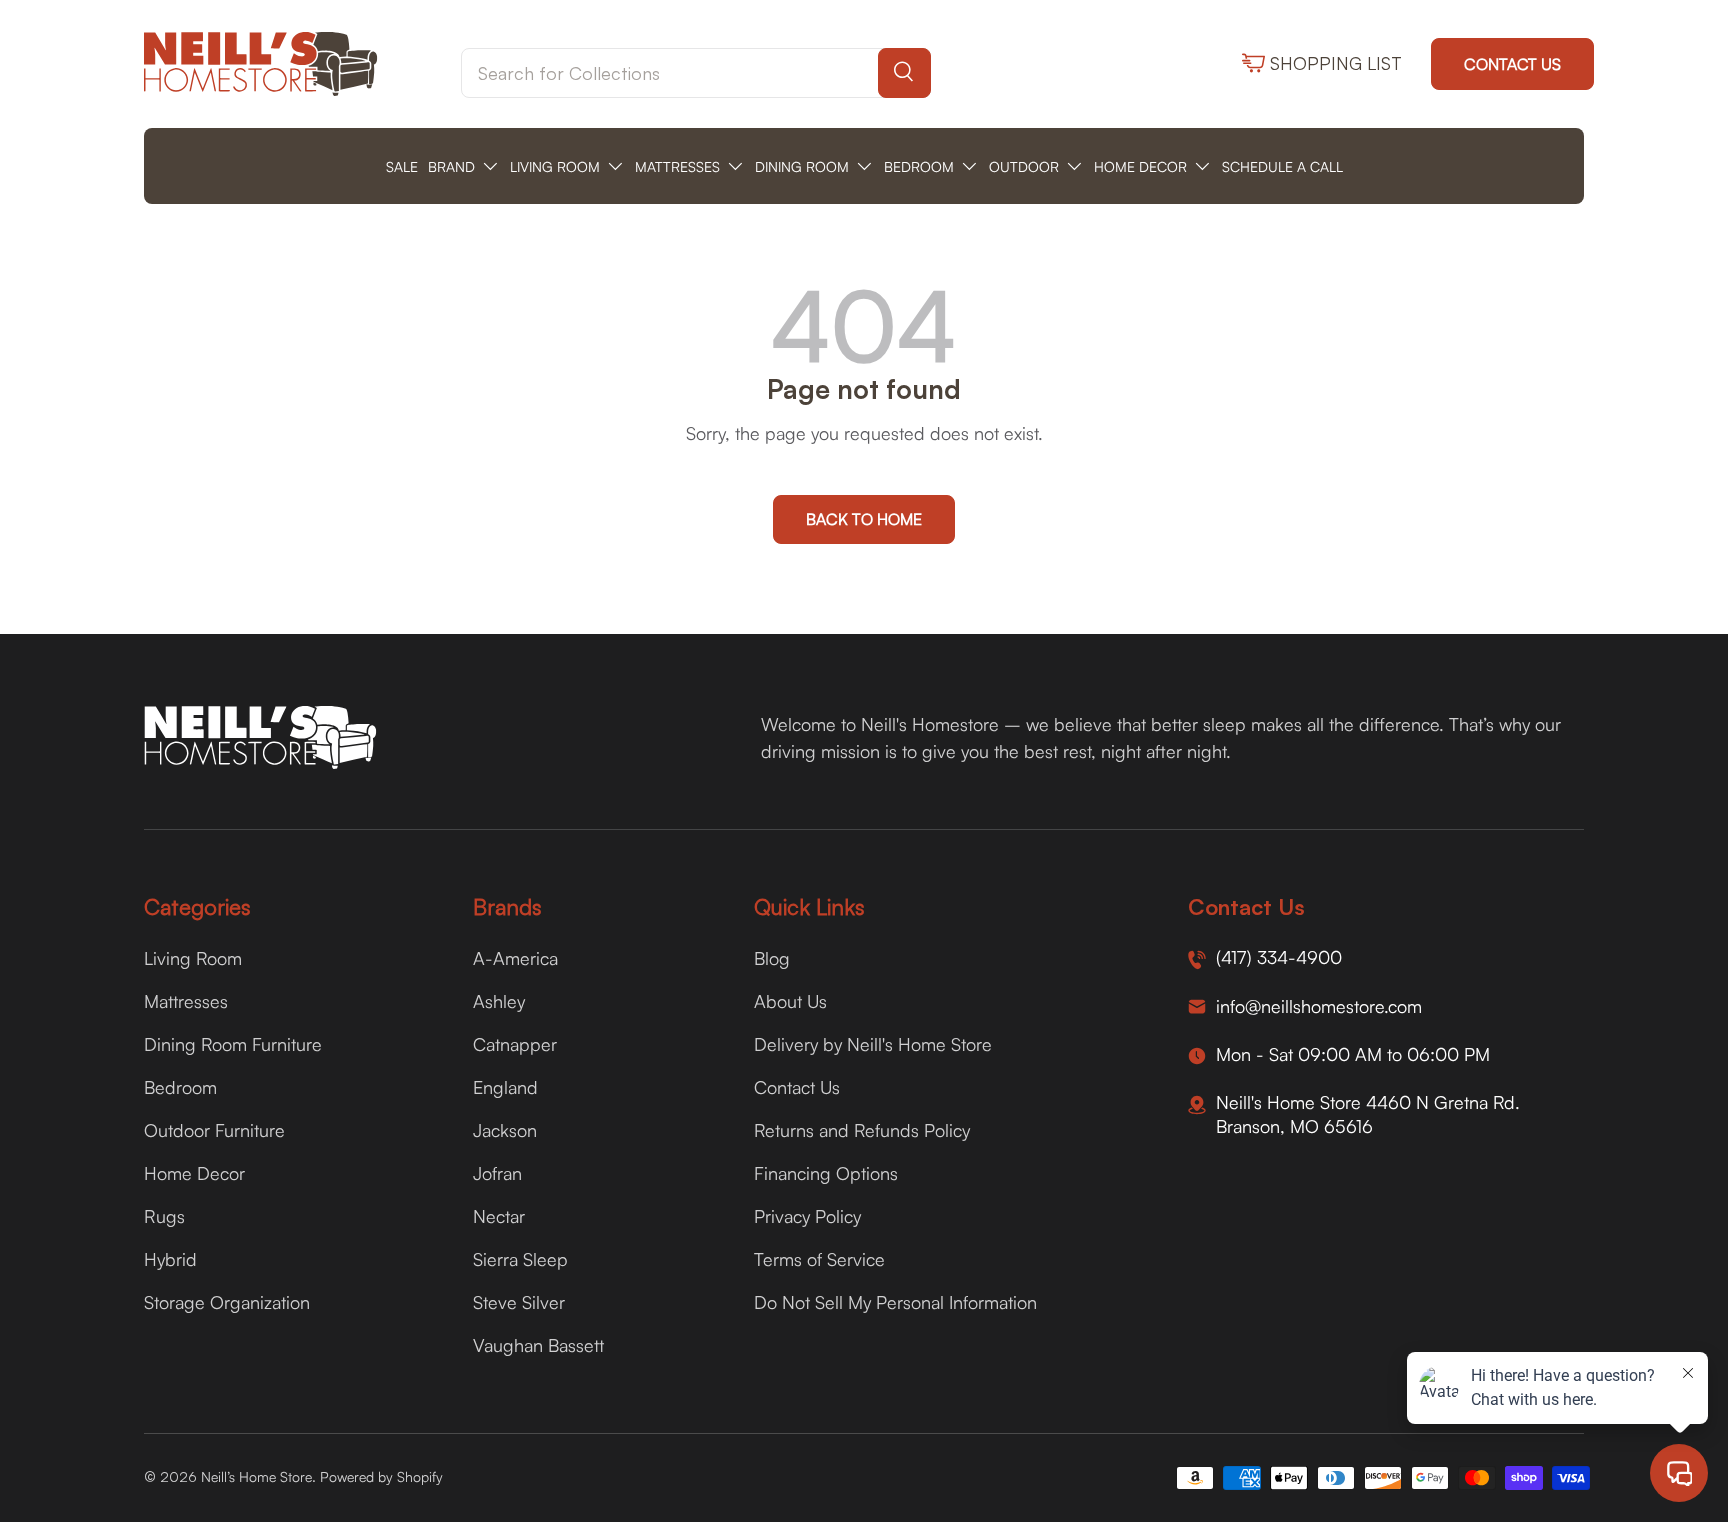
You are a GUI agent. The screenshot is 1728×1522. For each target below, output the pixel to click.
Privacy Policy (807, 1216)
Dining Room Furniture (233, 1044)
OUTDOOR (1024, 166)
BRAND (451, 166)
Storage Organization (227, 1302)
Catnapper (515, 1044)
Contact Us (1512, 64)
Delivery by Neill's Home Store (873, 1044)
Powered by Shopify (381, 1476)
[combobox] (696, 73)
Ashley (499, 1001)
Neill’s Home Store (256, 1476)
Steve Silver (519, 1302)
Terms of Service (819, 1259)
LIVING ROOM (555, 166)
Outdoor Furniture (214, 1130)
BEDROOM (919, 166)
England (505, 1087)
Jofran (497, 1173)
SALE (402, 166)
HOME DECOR (1140, 166)
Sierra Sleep (520, 1259)
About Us (790, 1001)
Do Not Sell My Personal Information (895, 1302)
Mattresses (186, 1001)
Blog (772, 958)
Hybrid (170, 1259)
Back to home (864, 519)
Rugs (164, 1216)
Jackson (505, 1130)
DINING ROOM (802, 166)
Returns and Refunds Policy (862, 1130)
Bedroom (180, 1087)
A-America (515, 958)
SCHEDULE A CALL (1282, 166)
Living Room (193, 958)
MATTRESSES (677, 166)
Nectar (499, 1216)
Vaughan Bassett (538, 1345)
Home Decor (194, 1173)
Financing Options (826, 1173)
